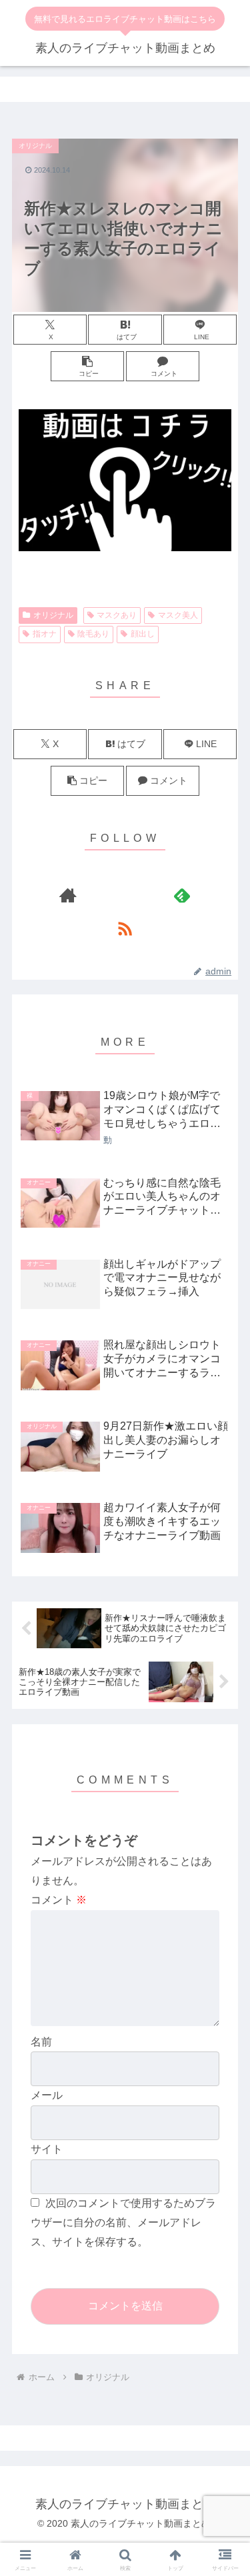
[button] (87, 366)
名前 (41, 2042)
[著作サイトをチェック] (68, 895)
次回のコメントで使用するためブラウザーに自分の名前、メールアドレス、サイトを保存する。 (123, 2222)
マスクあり (117, 615)
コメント (59, 1900)
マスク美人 (178, 615)
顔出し (143, 634)
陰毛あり (93, 634)
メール (47, 2095)
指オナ (45, 634)
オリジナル (53, 615)
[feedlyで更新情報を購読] (182, 895)
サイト (47, 2149)
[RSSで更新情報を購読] (125, 928)
